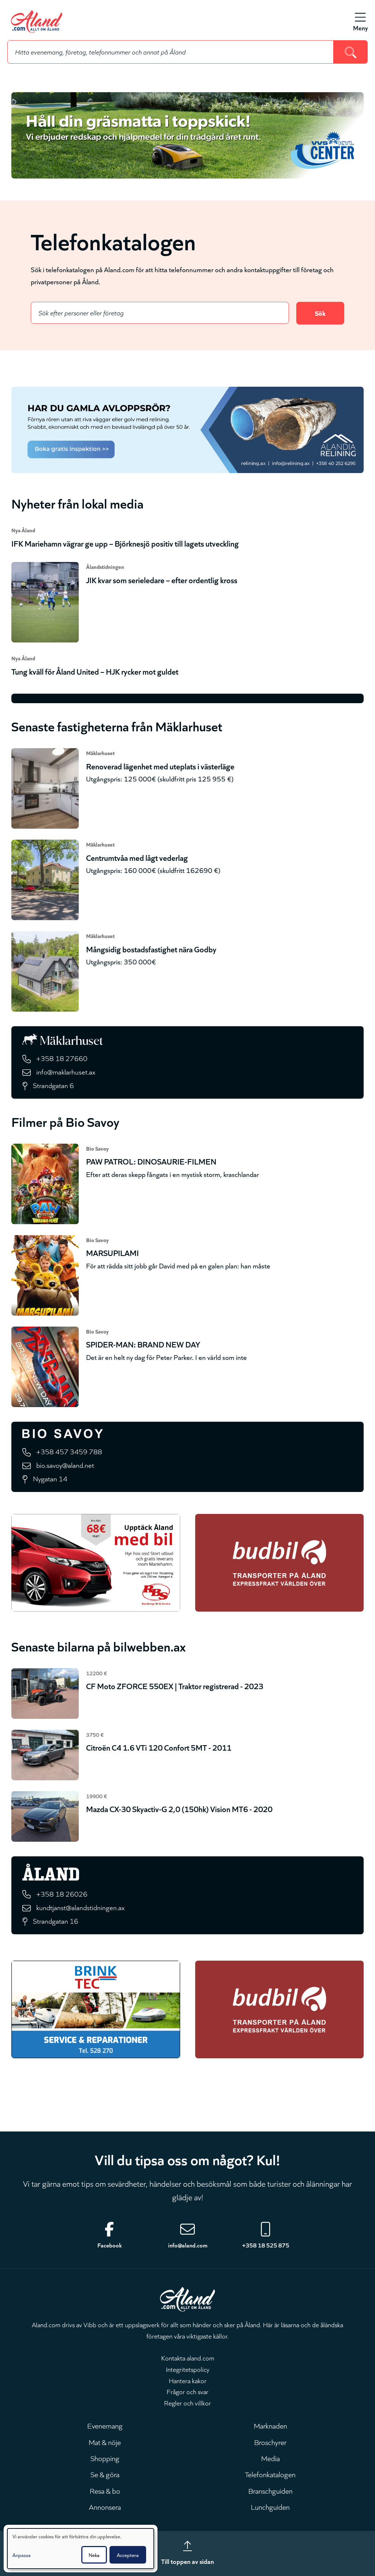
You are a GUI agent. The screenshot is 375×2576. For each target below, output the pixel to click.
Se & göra (105, 2474)
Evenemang (105, 2425)
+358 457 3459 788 (69, 1451)
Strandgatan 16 (56, 1921)
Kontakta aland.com (188, 2358)
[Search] (351, 52)
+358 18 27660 (62, 1058)
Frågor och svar (187, 2391)
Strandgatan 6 (53, 1085)
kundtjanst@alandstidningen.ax (80, 1907)
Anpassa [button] (22, 2555)
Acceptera (128, 2555)
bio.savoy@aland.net (65, 1465)
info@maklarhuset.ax (66, 1071)
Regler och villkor (187, 2403)
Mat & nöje (105, 2442)
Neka (94, 2555)
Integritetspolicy (188, 2369)
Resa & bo (105, 2490)
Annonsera (105, 2506)
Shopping (105, 2458)
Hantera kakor (188, 2380)
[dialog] (81, 2549)
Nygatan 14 (50, 1478)
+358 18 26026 (62, 1893)
